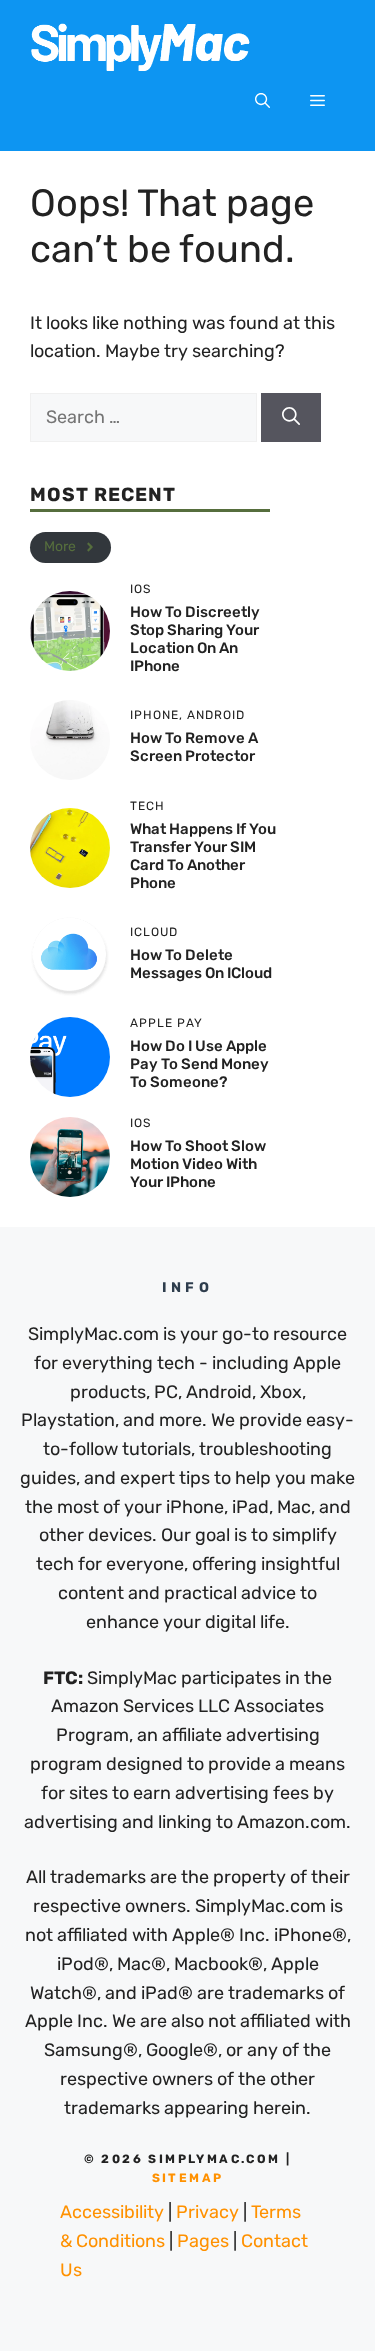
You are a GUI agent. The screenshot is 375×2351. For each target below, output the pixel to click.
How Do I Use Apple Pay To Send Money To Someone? (199, 1064)
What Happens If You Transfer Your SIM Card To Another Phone (203, 856)
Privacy (207, 2212)
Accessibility (112, 2212)
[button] (262, 101)
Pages (203, 2241)
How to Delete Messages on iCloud (201, 964)
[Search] (291, 417)
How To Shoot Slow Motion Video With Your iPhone (198, 1164)
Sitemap (188, 2178)
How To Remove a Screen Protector (194, 747)
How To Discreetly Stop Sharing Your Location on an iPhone (195, 639)
